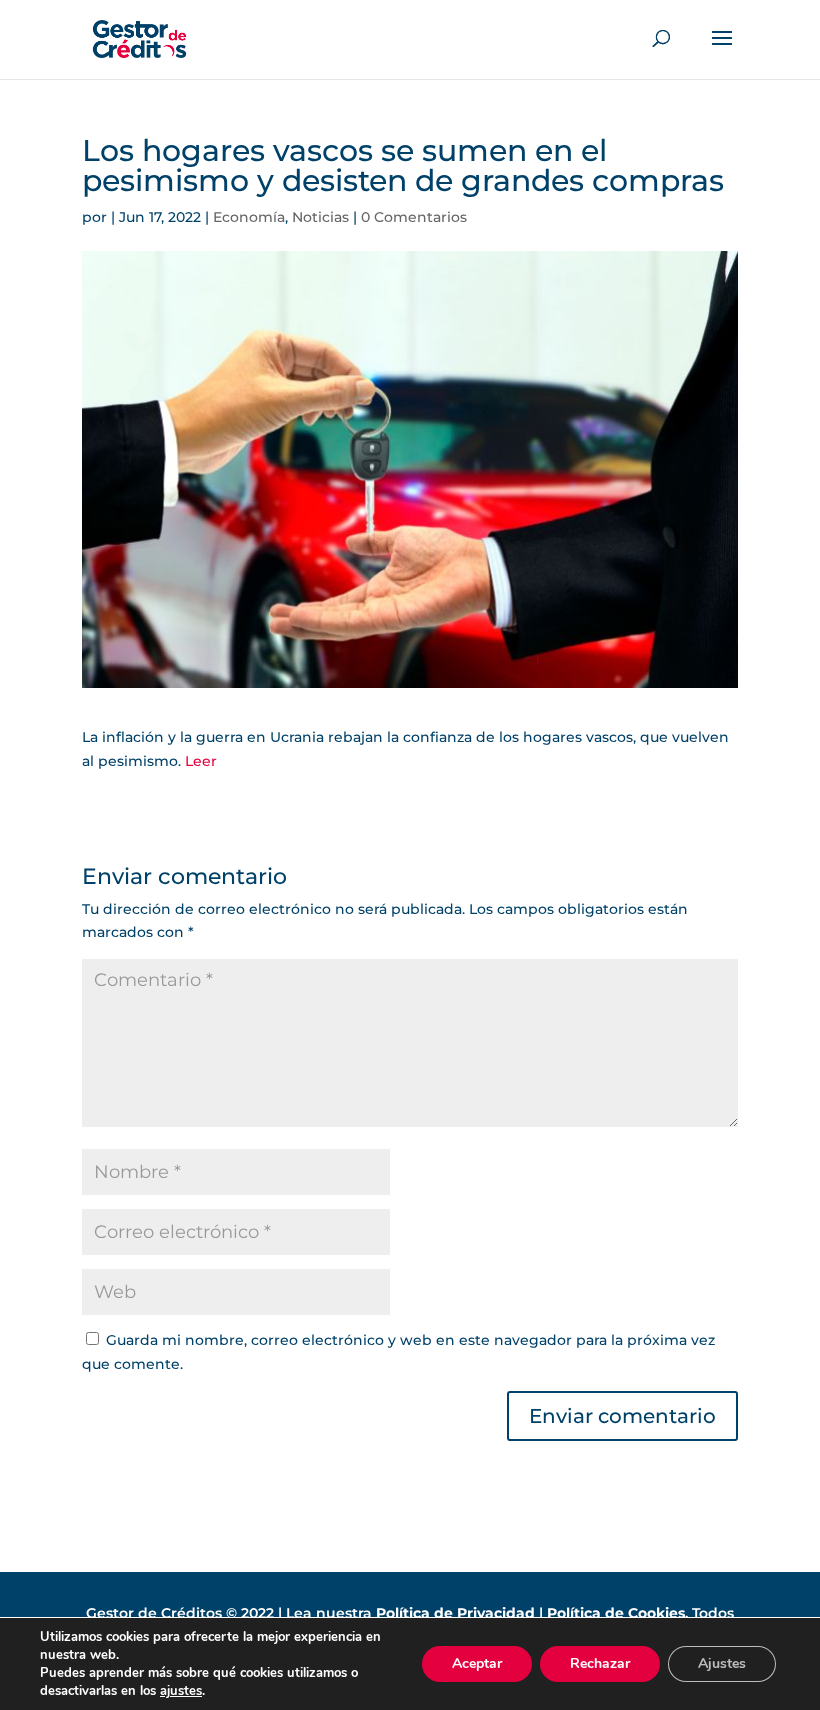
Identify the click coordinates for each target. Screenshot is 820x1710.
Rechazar (600, 1663)
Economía (249, 217)
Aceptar (477, 1663)
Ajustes (722, 1663)
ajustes (181, 1691)
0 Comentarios (414, 217)
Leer (201, 761)
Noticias (320, 217)
